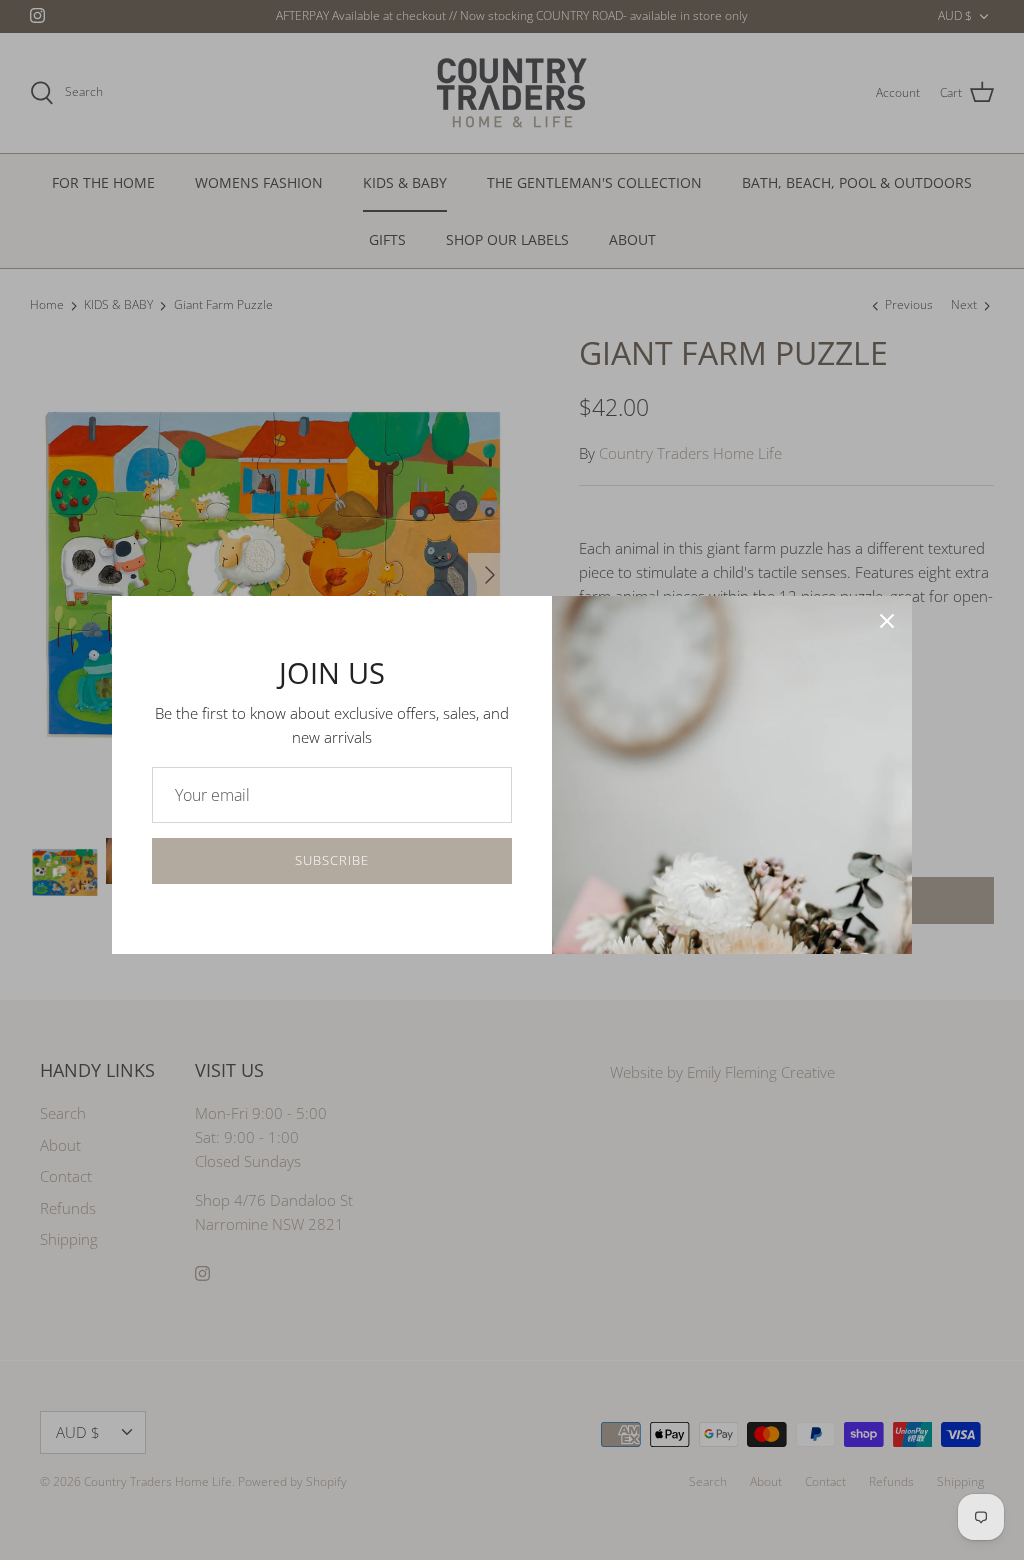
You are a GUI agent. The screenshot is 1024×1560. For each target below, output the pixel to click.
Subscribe (332, 860)
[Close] (887, 621)
